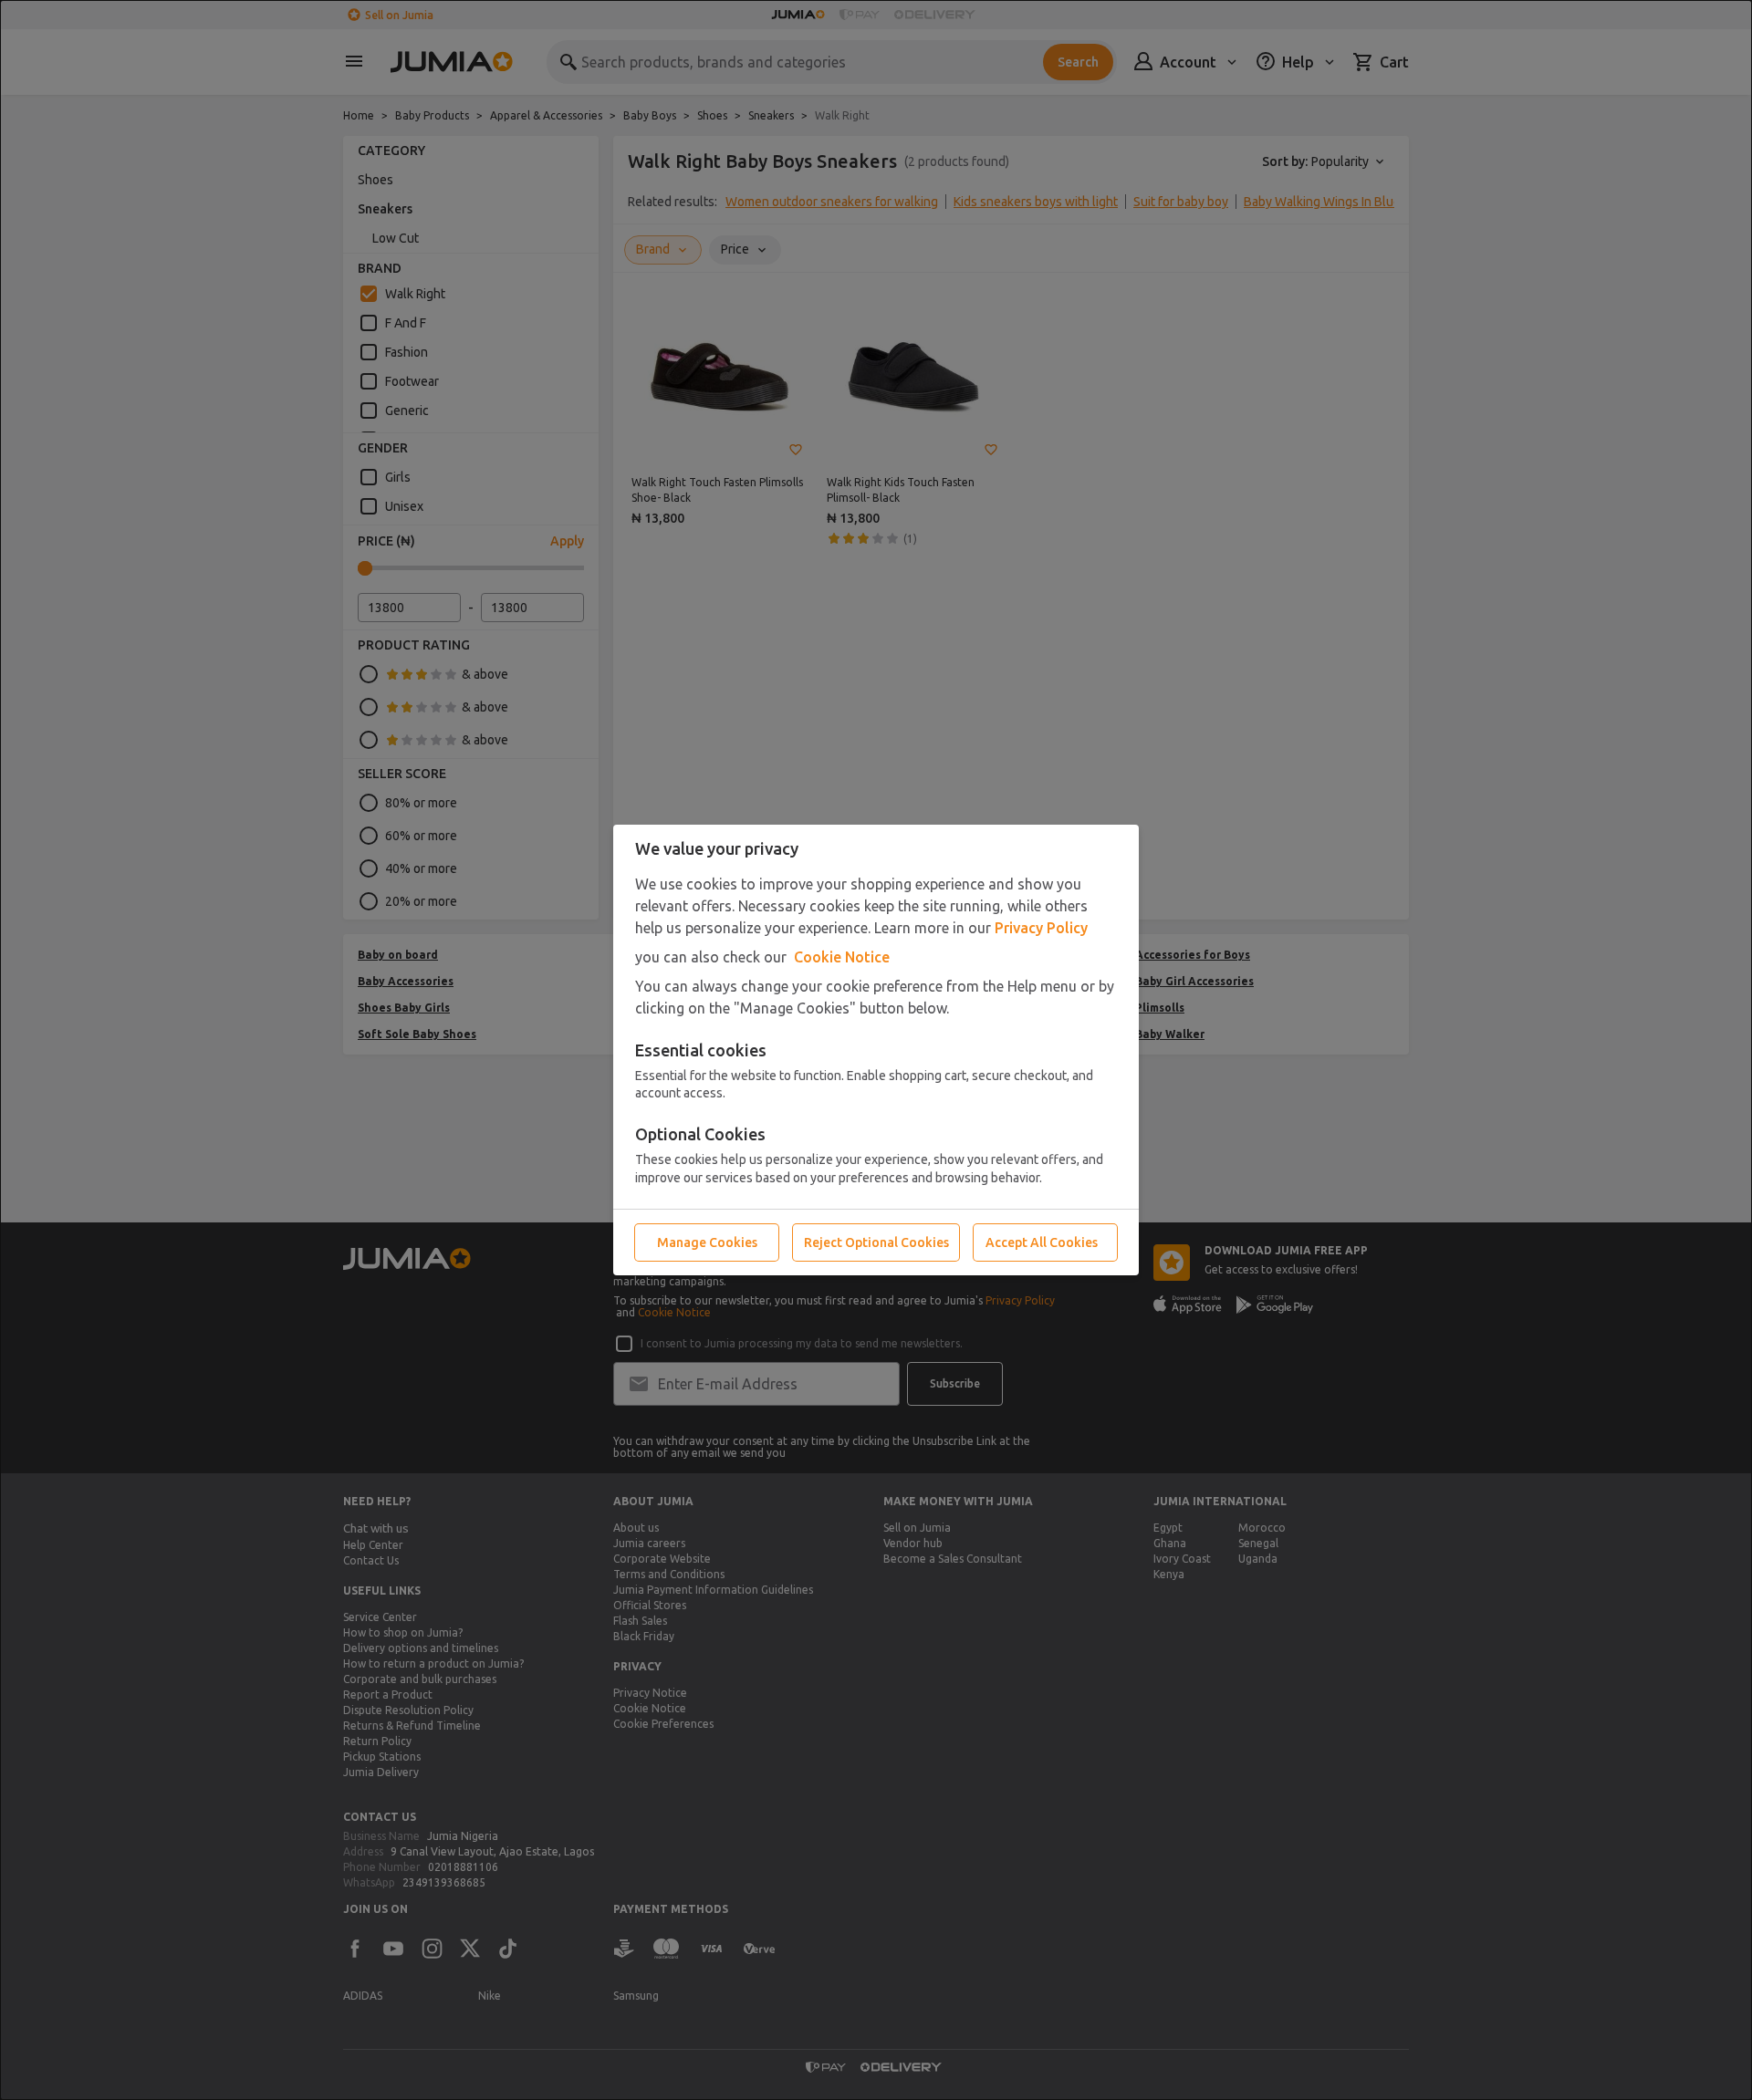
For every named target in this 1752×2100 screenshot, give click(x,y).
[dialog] (876, 1050)
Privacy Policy (1041, 928)
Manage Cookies (707, 1242)
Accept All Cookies (1042, 1242)
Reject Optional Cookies (876, 1242)
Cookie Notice (842, 957)
